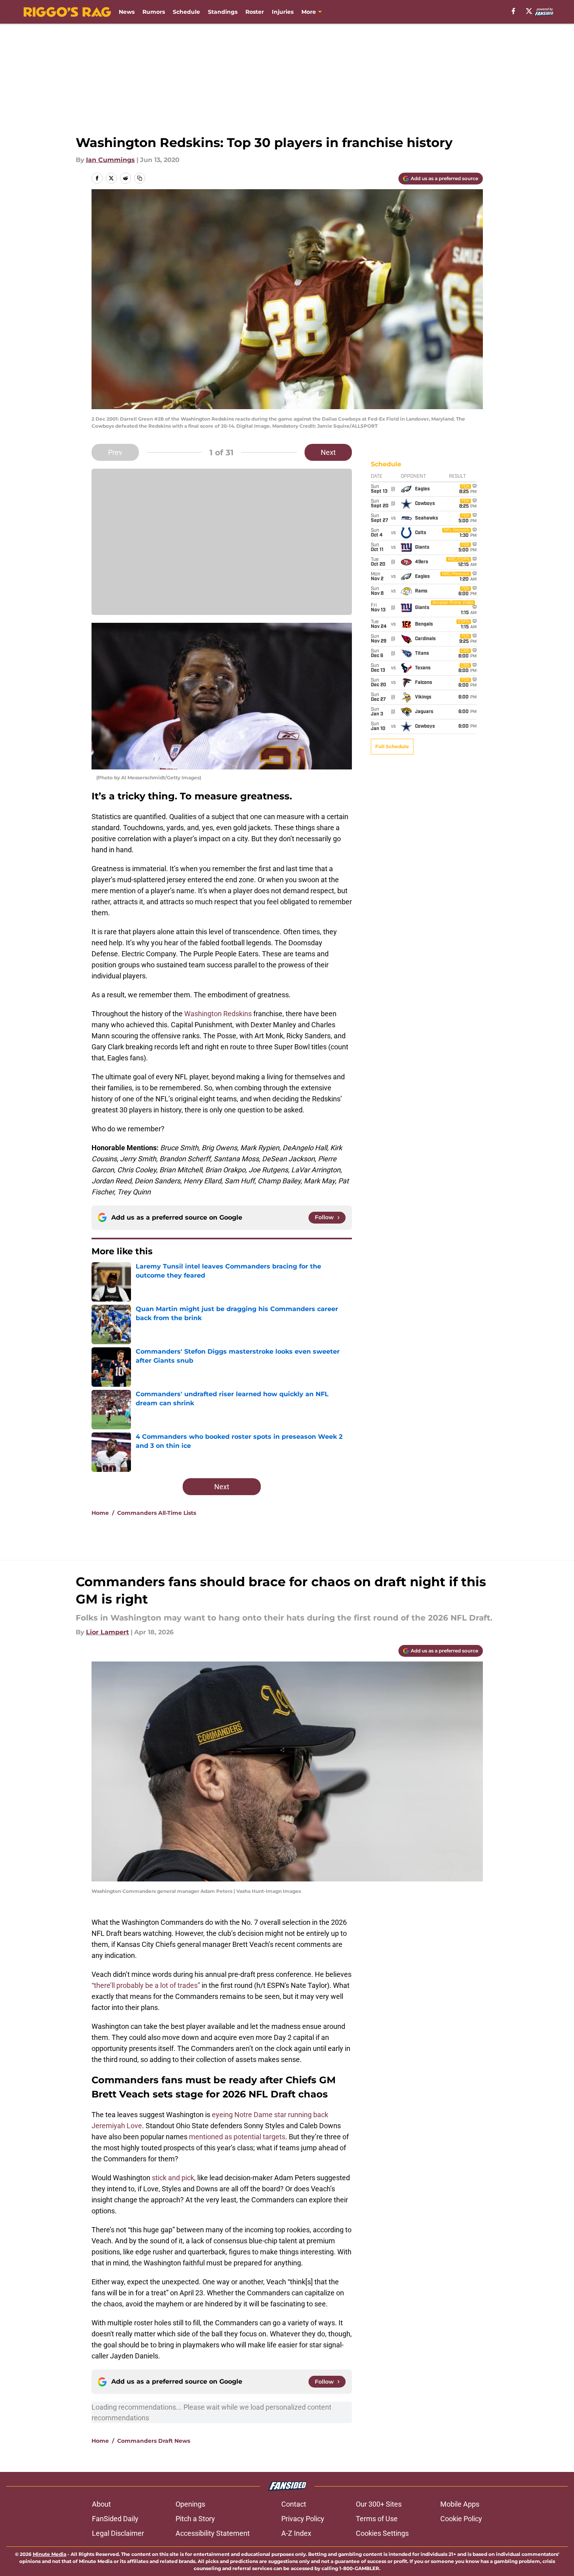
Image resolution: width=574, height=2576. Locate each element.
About (101, 2504)
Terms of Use (377, 2519)
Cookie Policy (461, 2519)
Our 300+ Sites (379, 2504)
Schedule (186, 12)
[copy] (140, 178)
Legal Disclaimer (118, 2533)
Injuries (283, 12)
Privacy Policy (303, 2519)
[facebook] (513, 11)
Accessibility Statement (213, 2533)
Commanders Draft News (154, 2441)
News (127, 12)
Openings (190, 2504)
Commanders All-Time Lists (157, 1513)
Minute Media (50, 2554)
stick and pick (173, 2178)
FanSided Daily (115, 2519)
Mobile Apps (460, 2504)
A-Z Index (296, 2533)
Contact (294, 2504)
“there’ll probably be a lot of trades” (146, 1985)
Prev (115, 452)
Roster (255, 12)
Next (328, 452)
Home (100, 1513)
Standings (223, 12)
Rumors (154, 12)
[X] (529, 11)
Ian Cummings (110, 160)
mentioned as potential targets (237, 2137)
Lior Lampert (108, 1632)
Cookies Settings (382, 2533)
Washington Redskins (218, 1014)
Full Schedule (392, 746)
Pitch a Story (195, 2519)
